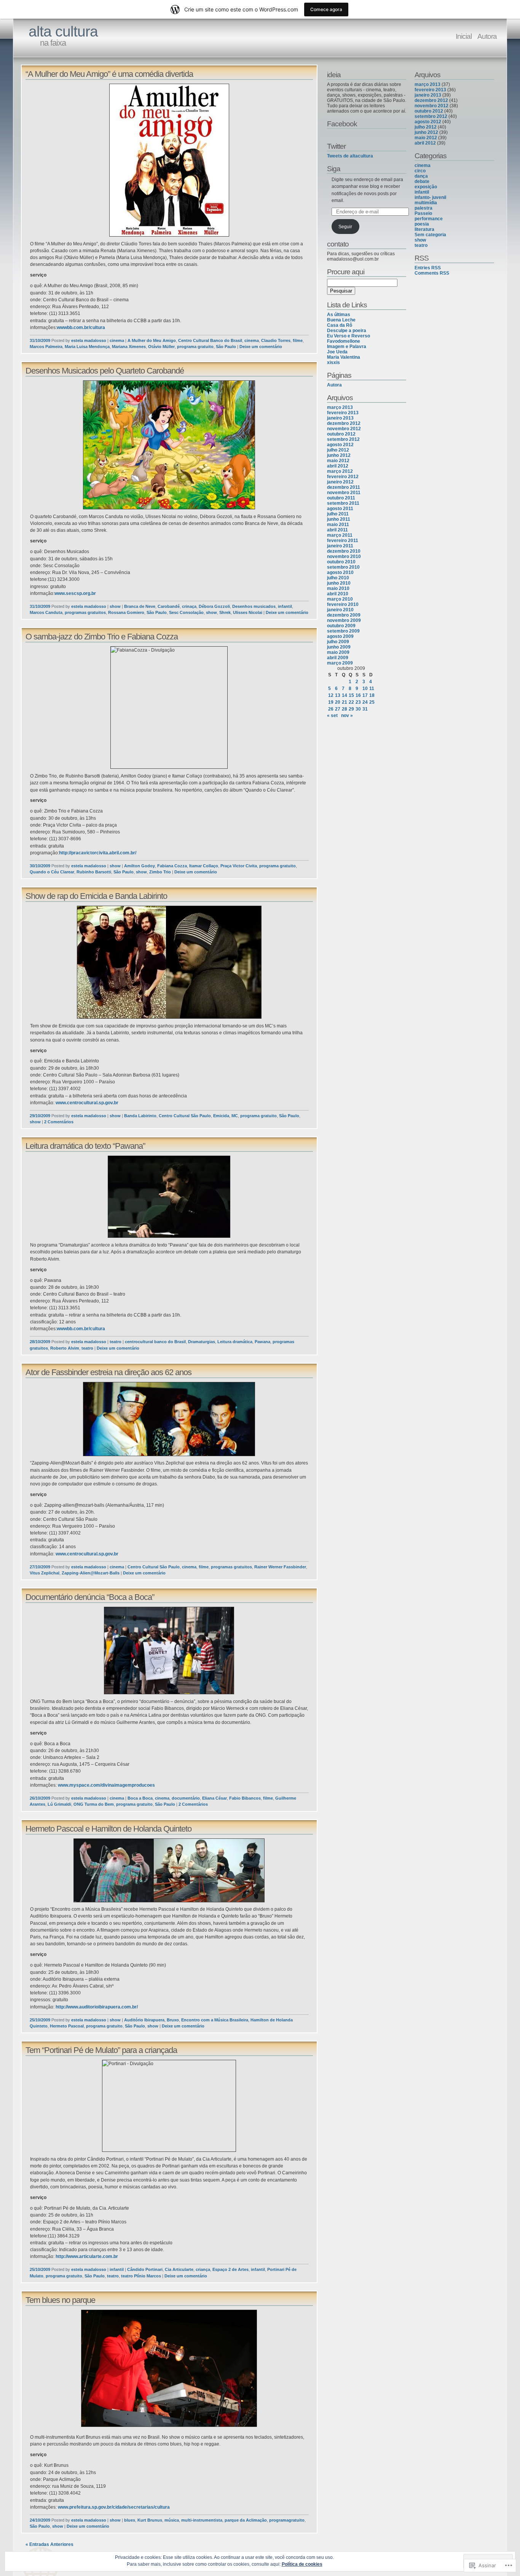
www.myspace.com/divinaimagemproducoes (106, 1785)
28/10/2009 (40, 1342)
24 (365, 702)
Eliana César (215, 1798)
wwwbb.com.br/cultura (81, 328)
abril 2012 (338, 466)
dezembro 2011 (344, 487)
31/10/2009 (40, 340)
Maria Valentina (344, 357)
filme (298, 340)
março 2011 (340, 535)
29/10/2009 (40, 1116)
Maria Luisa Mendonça (87, 347)
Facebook (342, 124)
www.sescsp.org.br (75, 593)
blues (130, 2520)
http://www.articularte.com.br (87, 2256)
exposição (426, 187)
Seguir (345, 227)
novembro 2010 (344, 557)
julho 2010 (338, 578)
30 (358, 709)
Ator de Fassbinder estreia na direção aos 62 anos (108, 1372)
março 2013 (340, 407)
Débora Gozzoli (214, 606)
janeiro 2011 (340, 546)
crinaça (189, 606)
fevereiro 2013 (343, 413)
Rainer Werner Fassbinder (280, 1567)
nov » (347, 716)
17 (365, 695)
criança (203, 2269)
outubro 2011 (341, 498)
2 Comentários (59, 1122)
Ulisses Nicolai (248, 612)
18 (372, 695)
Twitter (336, 146)
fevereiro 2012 (343, 477)
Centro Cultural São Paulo (185, 1116)
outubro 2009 (341, 626)
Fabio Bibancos (245, 1798)
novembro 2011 (344, 493)
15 (351, 695)
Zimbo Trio (160, 872)
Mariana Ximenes (129, 347)
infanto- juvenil (430, 197)
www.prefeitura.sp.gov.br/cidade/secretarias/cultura (114, 2507)
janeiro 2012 (340, 482)
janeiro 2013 (340, 418)
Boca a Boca (140, 1798)
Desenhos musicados (254, 606)
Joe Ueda (337, 352)
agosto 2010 (340, 572)
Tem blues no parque (60, 2300)
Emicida (221, 1116)
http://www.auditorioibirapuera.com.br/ (97, 2007)
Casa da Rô (340, 325)
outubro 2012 (341, 434)
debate (422, 181)
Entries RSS (428, 268)
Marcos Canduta (46, 612)
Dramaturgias (202, 1342)
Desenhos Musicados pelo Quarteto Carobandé (105, 371)
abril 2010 (338, 594)
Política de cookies (302, 2564)
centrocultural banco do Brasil (155, 1342)
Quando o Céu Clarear (52, 872)
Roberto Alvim (65, 1348)
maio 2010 (338, 588)
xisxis (333, 363)
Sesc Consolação (186, 612)
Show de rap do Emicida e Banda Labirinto (96, 896)
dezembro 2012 (344, 423)
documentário (186, 1798)
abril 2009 (338, 658)
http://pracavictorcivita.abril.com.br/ (98, 853)
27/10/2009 (40, 1567)
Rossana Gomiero (126, 612)
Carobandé (169, 606)
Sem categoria (430, 235)
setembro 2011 (343, 503)
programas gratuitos (85, 612)
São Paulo (226, 347)
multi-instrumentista (202, 2520)
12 (331, 695)
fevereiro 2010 (343, 604)
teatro (116, 1342)
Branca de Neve (140, 606)
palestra (423, 208)
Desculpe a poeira (347, 331)
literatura (424, 229)
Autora (487, 36)
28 (345, 709)
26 (331, 709)
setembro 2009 (343, 631)
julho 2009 (338, 642)
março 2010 (340, 599)
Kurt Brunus (150, 2520)
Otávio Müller (161, 347)
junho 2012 (339, 455)
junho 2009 (339, 647)
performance (429, 219)
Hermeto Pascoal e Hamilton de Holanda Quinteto (108, 1829)
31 (365, 709)
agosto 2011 (340, 509)
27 (338, 709)
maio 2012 (338, 461)
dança (421, 176)
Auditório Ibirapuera (144, 2020)
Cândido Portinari (145, 2269)
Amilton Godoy (140, 866)
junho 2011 (339, 519)
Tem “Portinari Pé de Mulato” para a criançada (101, 2050)
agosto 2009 (340, 636)
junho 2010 (339, 583)
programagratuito (287, 2520)
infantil (285, 606)
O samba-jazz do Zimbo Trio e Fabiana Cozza (102, 637)
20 (338, 702)
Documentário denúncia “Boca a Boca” (90, 1597)
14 (345, 695)
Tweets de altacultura (350, 156)
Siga (334, 169)
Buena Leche (341, 320)
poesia (422, 224)
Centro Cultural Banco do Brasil (210, 340)
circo (420, 171)
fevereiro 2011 (343, 541)
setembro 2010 (343, 567)
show (115, 606)
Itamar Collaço (204, 866)
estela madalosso (89, 340)
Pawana (262, 1342)
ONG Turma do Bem (94, 1804)
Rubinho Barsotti (94, 872)
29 (351, 709)
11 (372, 689)
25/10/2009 (40, 2020)
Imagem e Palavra (347, 347)
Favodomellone (344, 341)
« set (332, 716)
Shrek (225, 612)
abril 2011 (337, 530)
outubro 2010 (341, 562)
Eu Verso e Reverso (349, 336)
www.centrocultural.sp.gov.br (87, 1103)
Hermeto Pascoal (67, 2026)
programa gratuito (195, 347)
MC (235, 1116)
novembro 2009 (344, 620)
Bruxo (173, 2020)
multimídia (426, 203)
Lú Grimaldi (59, 1804)
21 (345, 702)
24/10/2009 (40, 2520)
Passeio (423, 213)
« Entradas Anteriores (49, 2544)
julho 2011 (338, 514)
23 (358, 702)
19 (331, 702)
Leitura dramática (235, 1342)
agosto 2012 (340, 445)
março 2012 (340, 471)
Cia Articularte (179, 2269)
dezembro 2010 (344, 551)
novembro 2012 (344, 429)
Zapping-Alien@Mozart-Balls (91, 1573)
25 (372, 702)
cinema (117, 340)
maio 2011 (338, 525)
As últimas (339, 315)
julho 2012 (338, 450)
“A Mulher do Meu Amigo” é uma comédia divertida (109, 74)
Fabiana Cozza (172, 866)
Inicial (464, 36)
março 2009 (340, 663)
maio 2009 (338, 652)
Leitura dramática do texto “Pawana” (85, 1146)
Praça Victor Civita (239, 866)
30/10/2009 (40, 866)
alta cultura (63, 31)
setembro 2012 (343, 439)
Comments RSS (432, 273)
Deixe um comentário (261, 347)
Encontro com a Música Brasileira (215, 2020)
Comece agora (326, 9)
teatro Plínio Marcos (141, 2276)
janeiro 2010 (340, 610)
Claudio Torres (276, 340)
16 (358, 695)
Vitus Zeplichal (45, 1573)
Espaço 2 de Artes (230, 2269)
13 (338, 695)
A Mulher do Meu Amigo (152, 340)
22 (351, 702)
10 (365, 689)
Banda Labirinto (140, 1116)
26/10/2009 (40, 1798)
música (172, 2520)
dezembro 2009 (344, 615)
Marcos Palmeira (46, 347)
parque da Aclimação (246, 2520)
